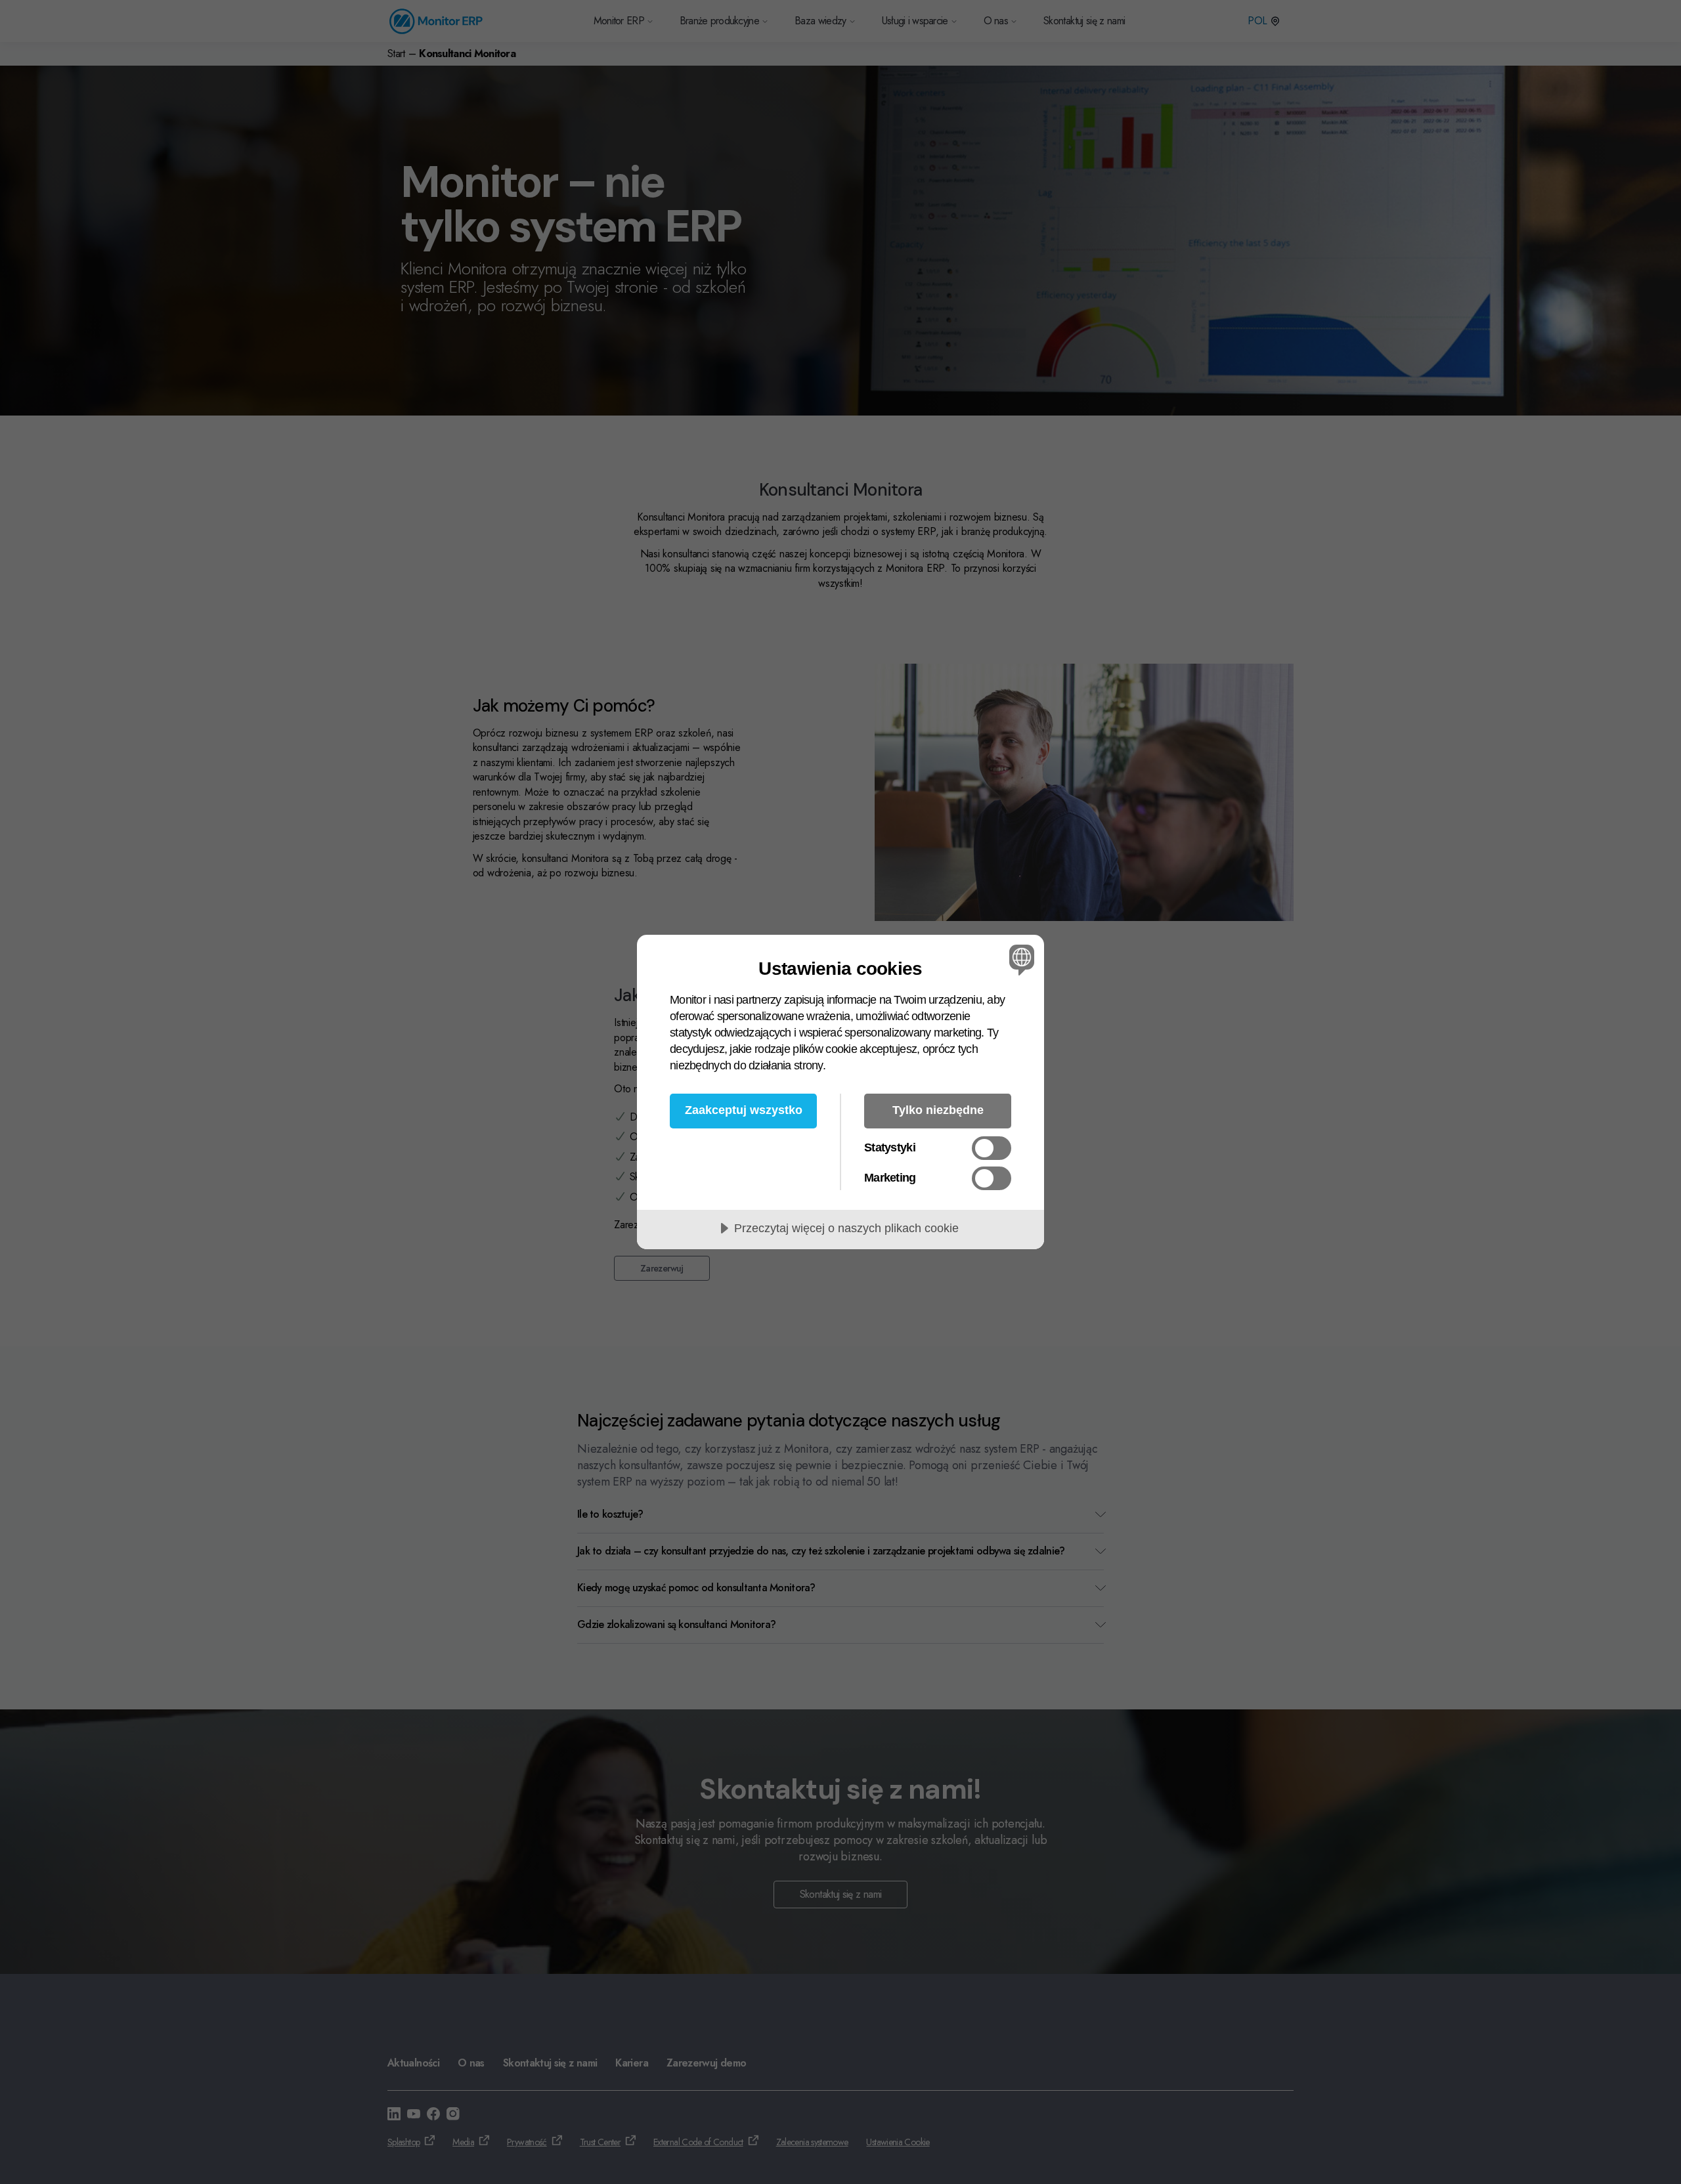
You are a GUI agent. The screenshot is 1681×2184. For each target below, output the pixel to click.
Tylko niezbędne (938, 1110)
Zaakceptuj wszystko (744, 1110)
